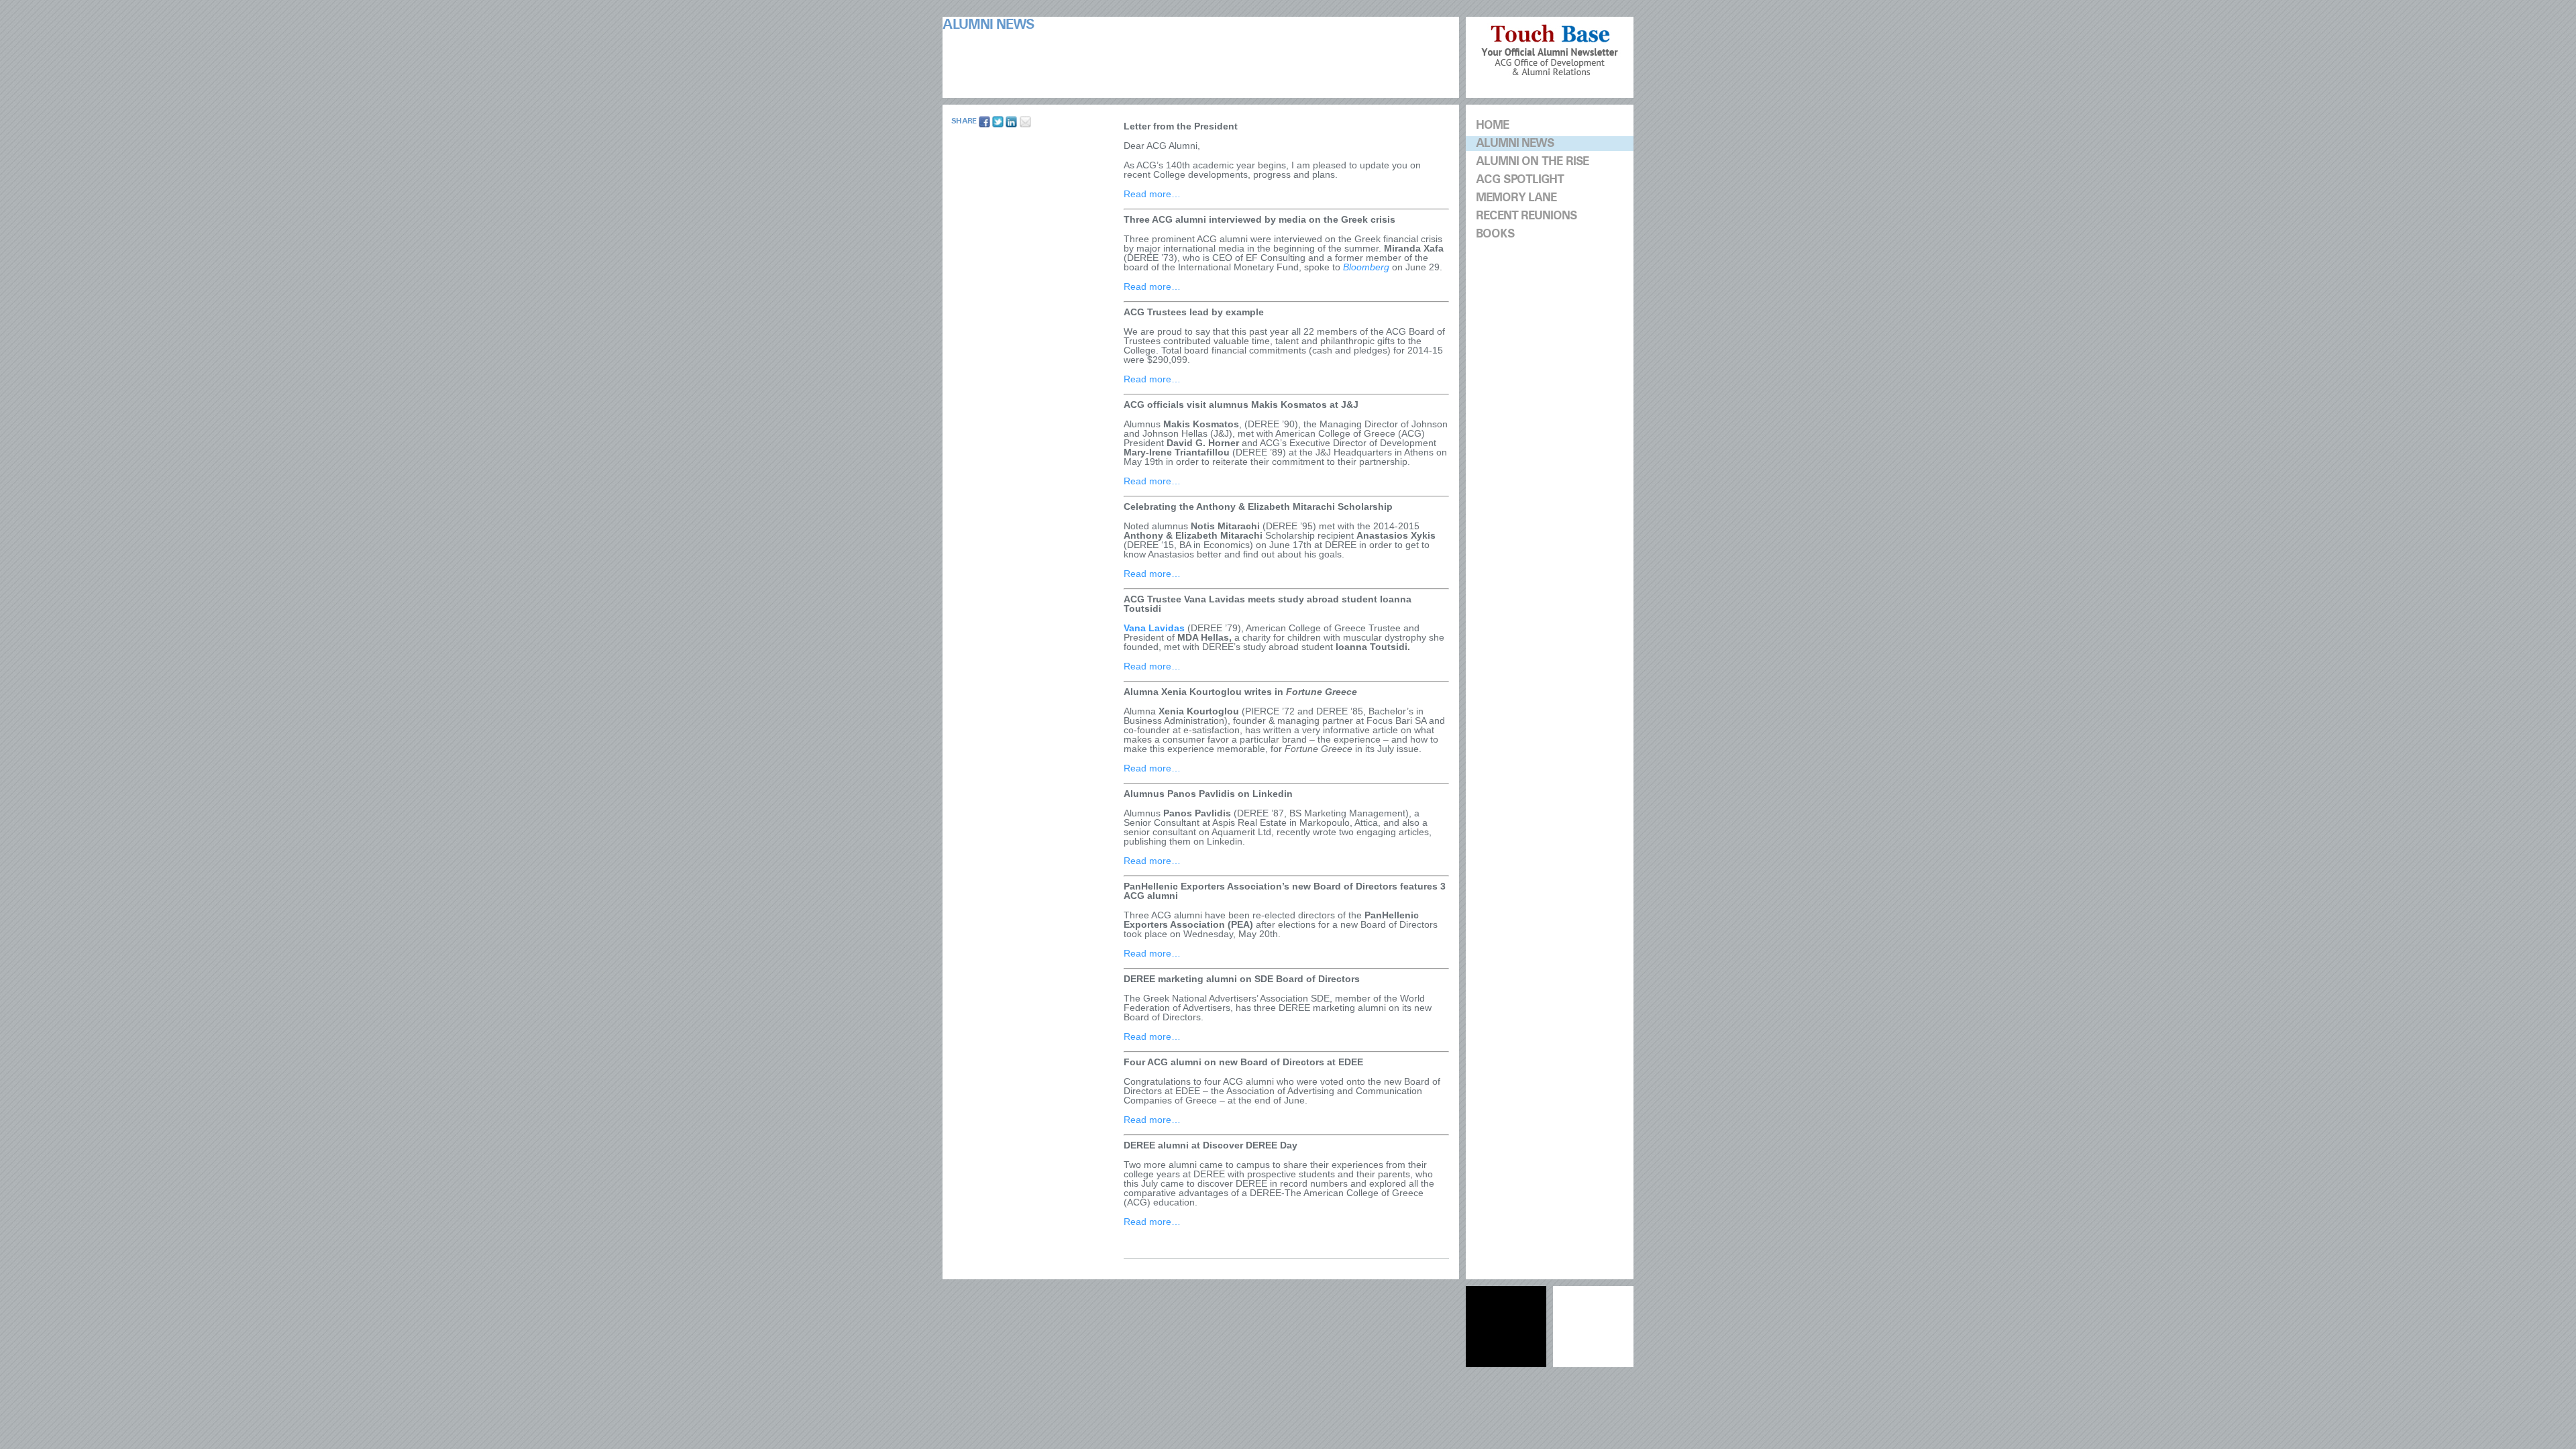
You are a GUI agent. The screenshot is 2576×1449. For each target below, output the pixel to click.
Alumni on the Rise (1532, 161)
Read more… (1152, 194)
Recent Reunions (1526, 216)
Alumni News (1515, 143)
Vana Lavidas (1154, 628)
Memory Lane (1516, 198)
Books (1495, 234)
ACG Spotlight (1520, 179)
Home (1492, 125)
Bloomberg (1366, 267)
